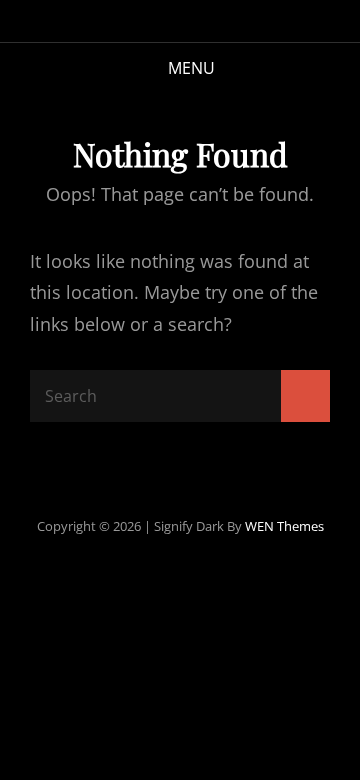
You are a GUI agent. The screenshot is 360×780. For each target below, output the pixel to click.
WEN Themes (284, 526)
